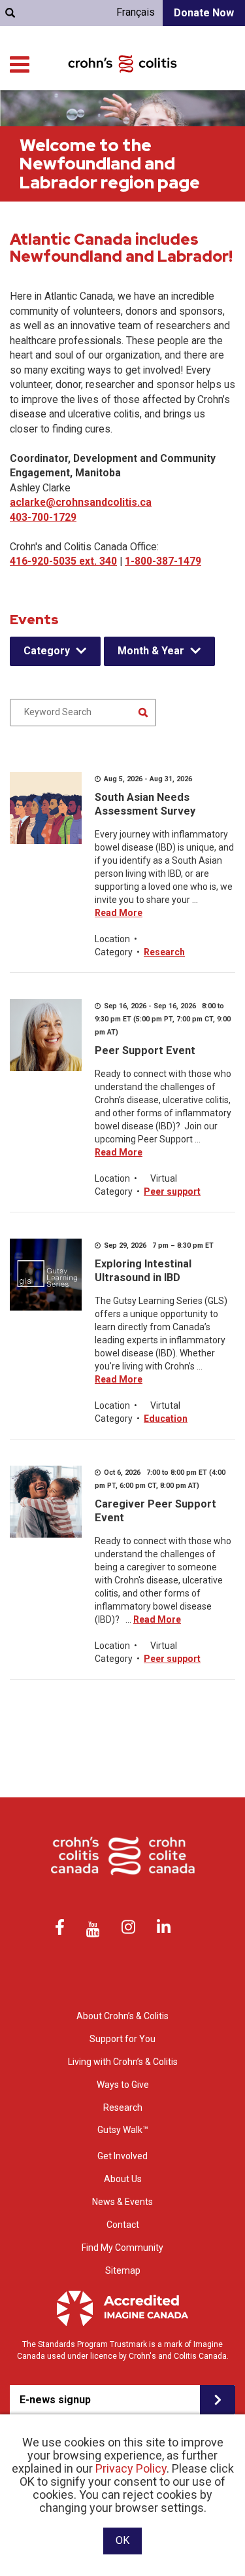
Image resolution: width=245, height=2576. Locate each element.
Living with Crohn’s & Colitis (123, 2062)
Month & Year (151, 651)
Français (136, 12)
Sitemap (123, 2270)
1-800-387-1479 (163, 561)
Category (47, 651)
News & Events (122, 2202)
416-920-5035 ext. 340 (63, 561)
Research (164, 952)
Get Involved (122, 2156)
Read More (119, 913)
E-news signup (55, 2400)
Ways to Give (123, 2085)
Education (166, 1419)
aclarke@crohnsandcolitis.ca (81, 502)
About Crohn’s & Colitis (122, 2016)
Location (112, 939)
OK (122, 2540)
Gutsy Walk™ (123, 2130)
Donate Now (204, 13)
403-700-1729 (43, 517)
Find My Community (122, 2248)
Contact (123, 2225)
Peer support (172, 1191)
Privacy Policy (131, 2468)
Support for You (122, 2039)
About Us (123, 2179)
